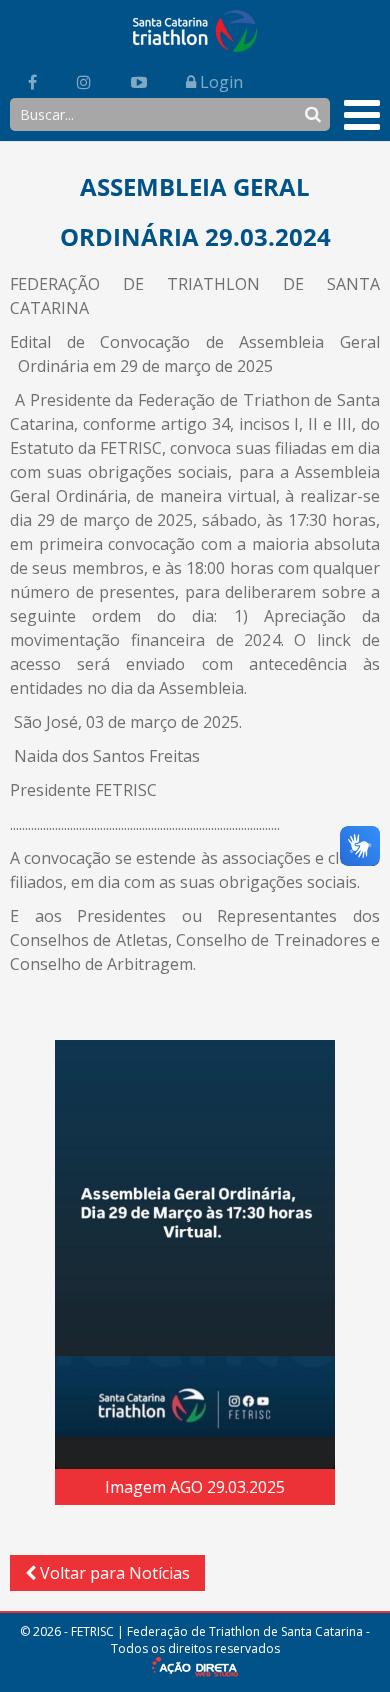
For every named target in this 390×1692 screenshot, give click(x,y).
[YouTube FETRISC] (139, 82)
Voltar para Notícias (113, 1573)
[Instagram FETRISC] (84, 82)
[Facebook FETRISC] (32, 82)
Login (219, 82)
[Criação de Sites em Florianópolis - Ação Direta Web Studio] (195, 1669)
